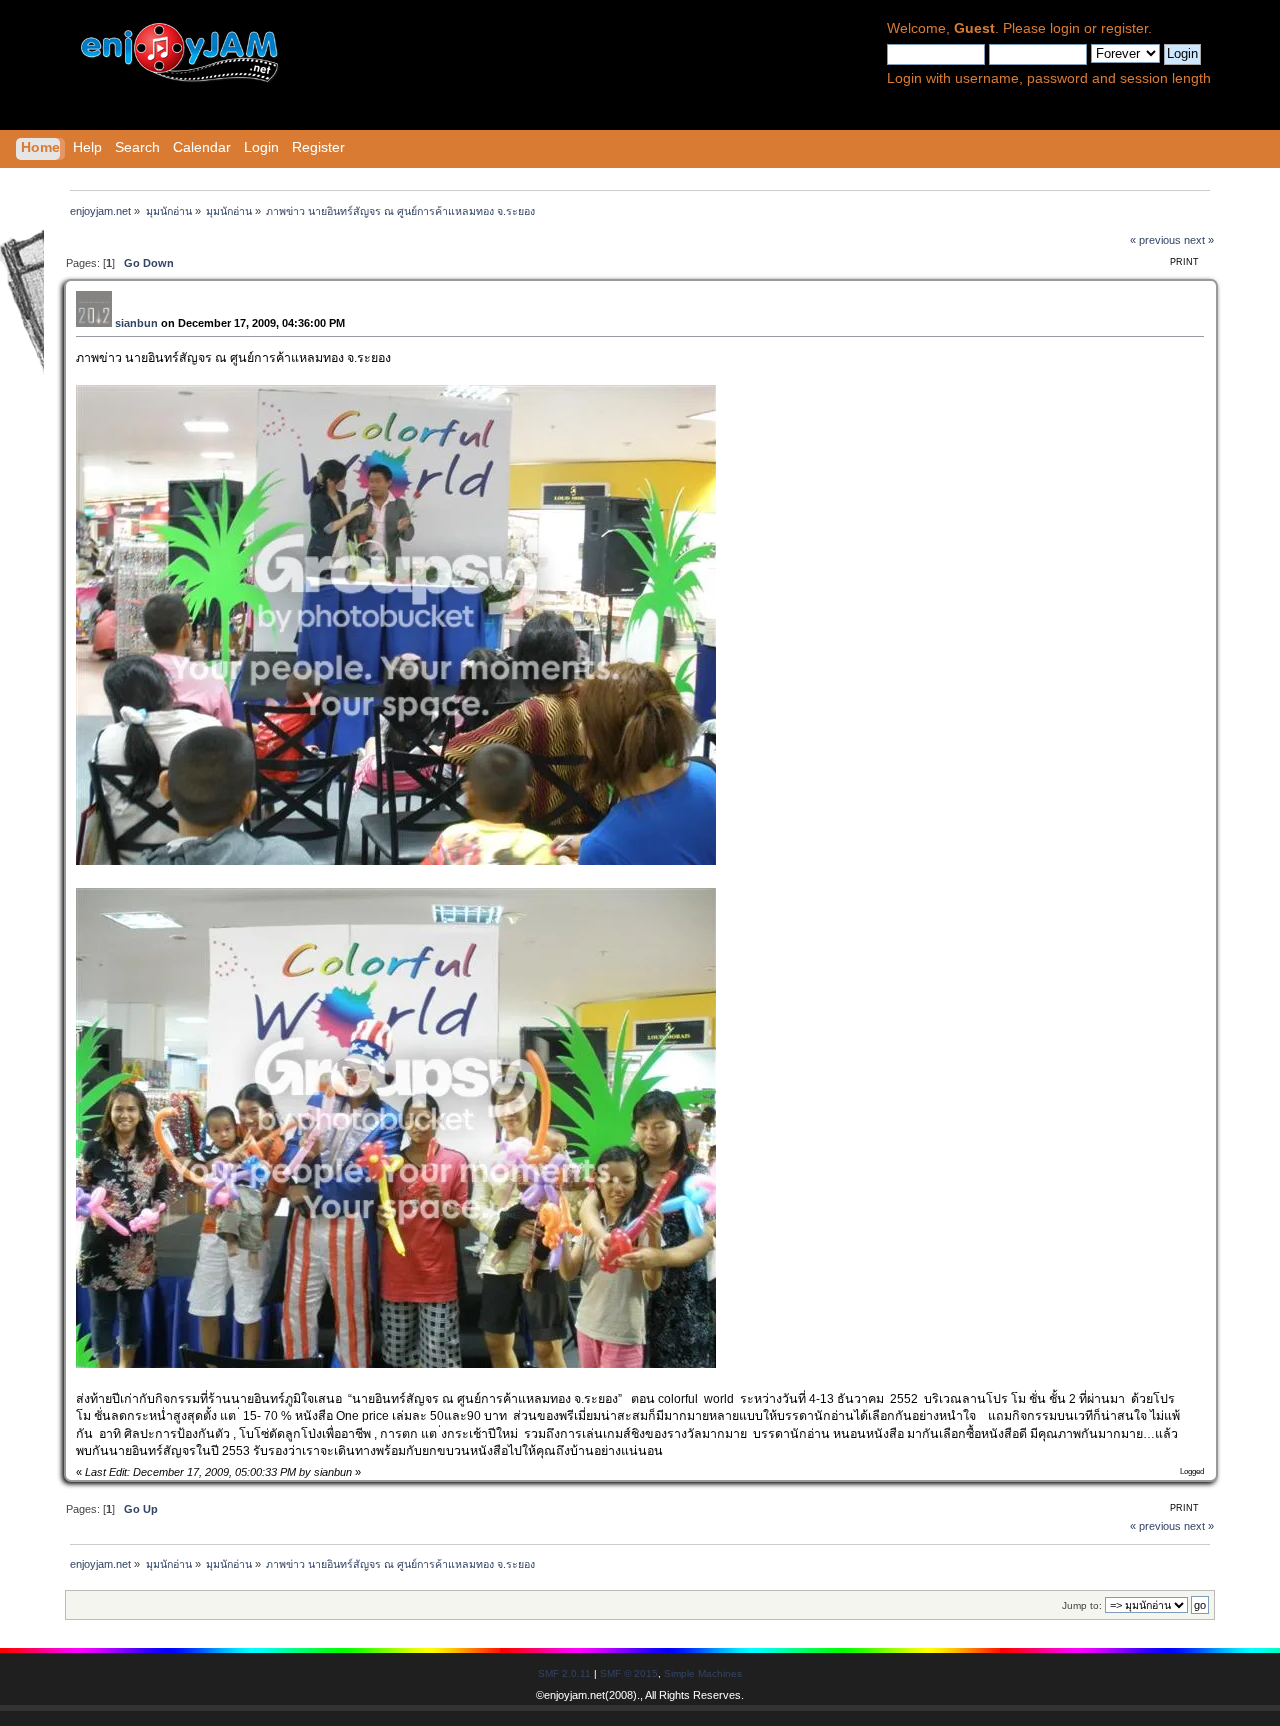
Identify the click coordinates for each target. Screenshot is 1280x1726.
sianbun (136, 323)
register (1124, 28)
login (1065, 28)
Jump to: (1082, 1605)
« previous (1155, 240)
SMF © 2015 (629, 1673)
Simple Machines (703, 1673)
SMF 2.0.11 (564, 1673)
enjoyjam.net (574, 1695)
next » (1199, 240)
